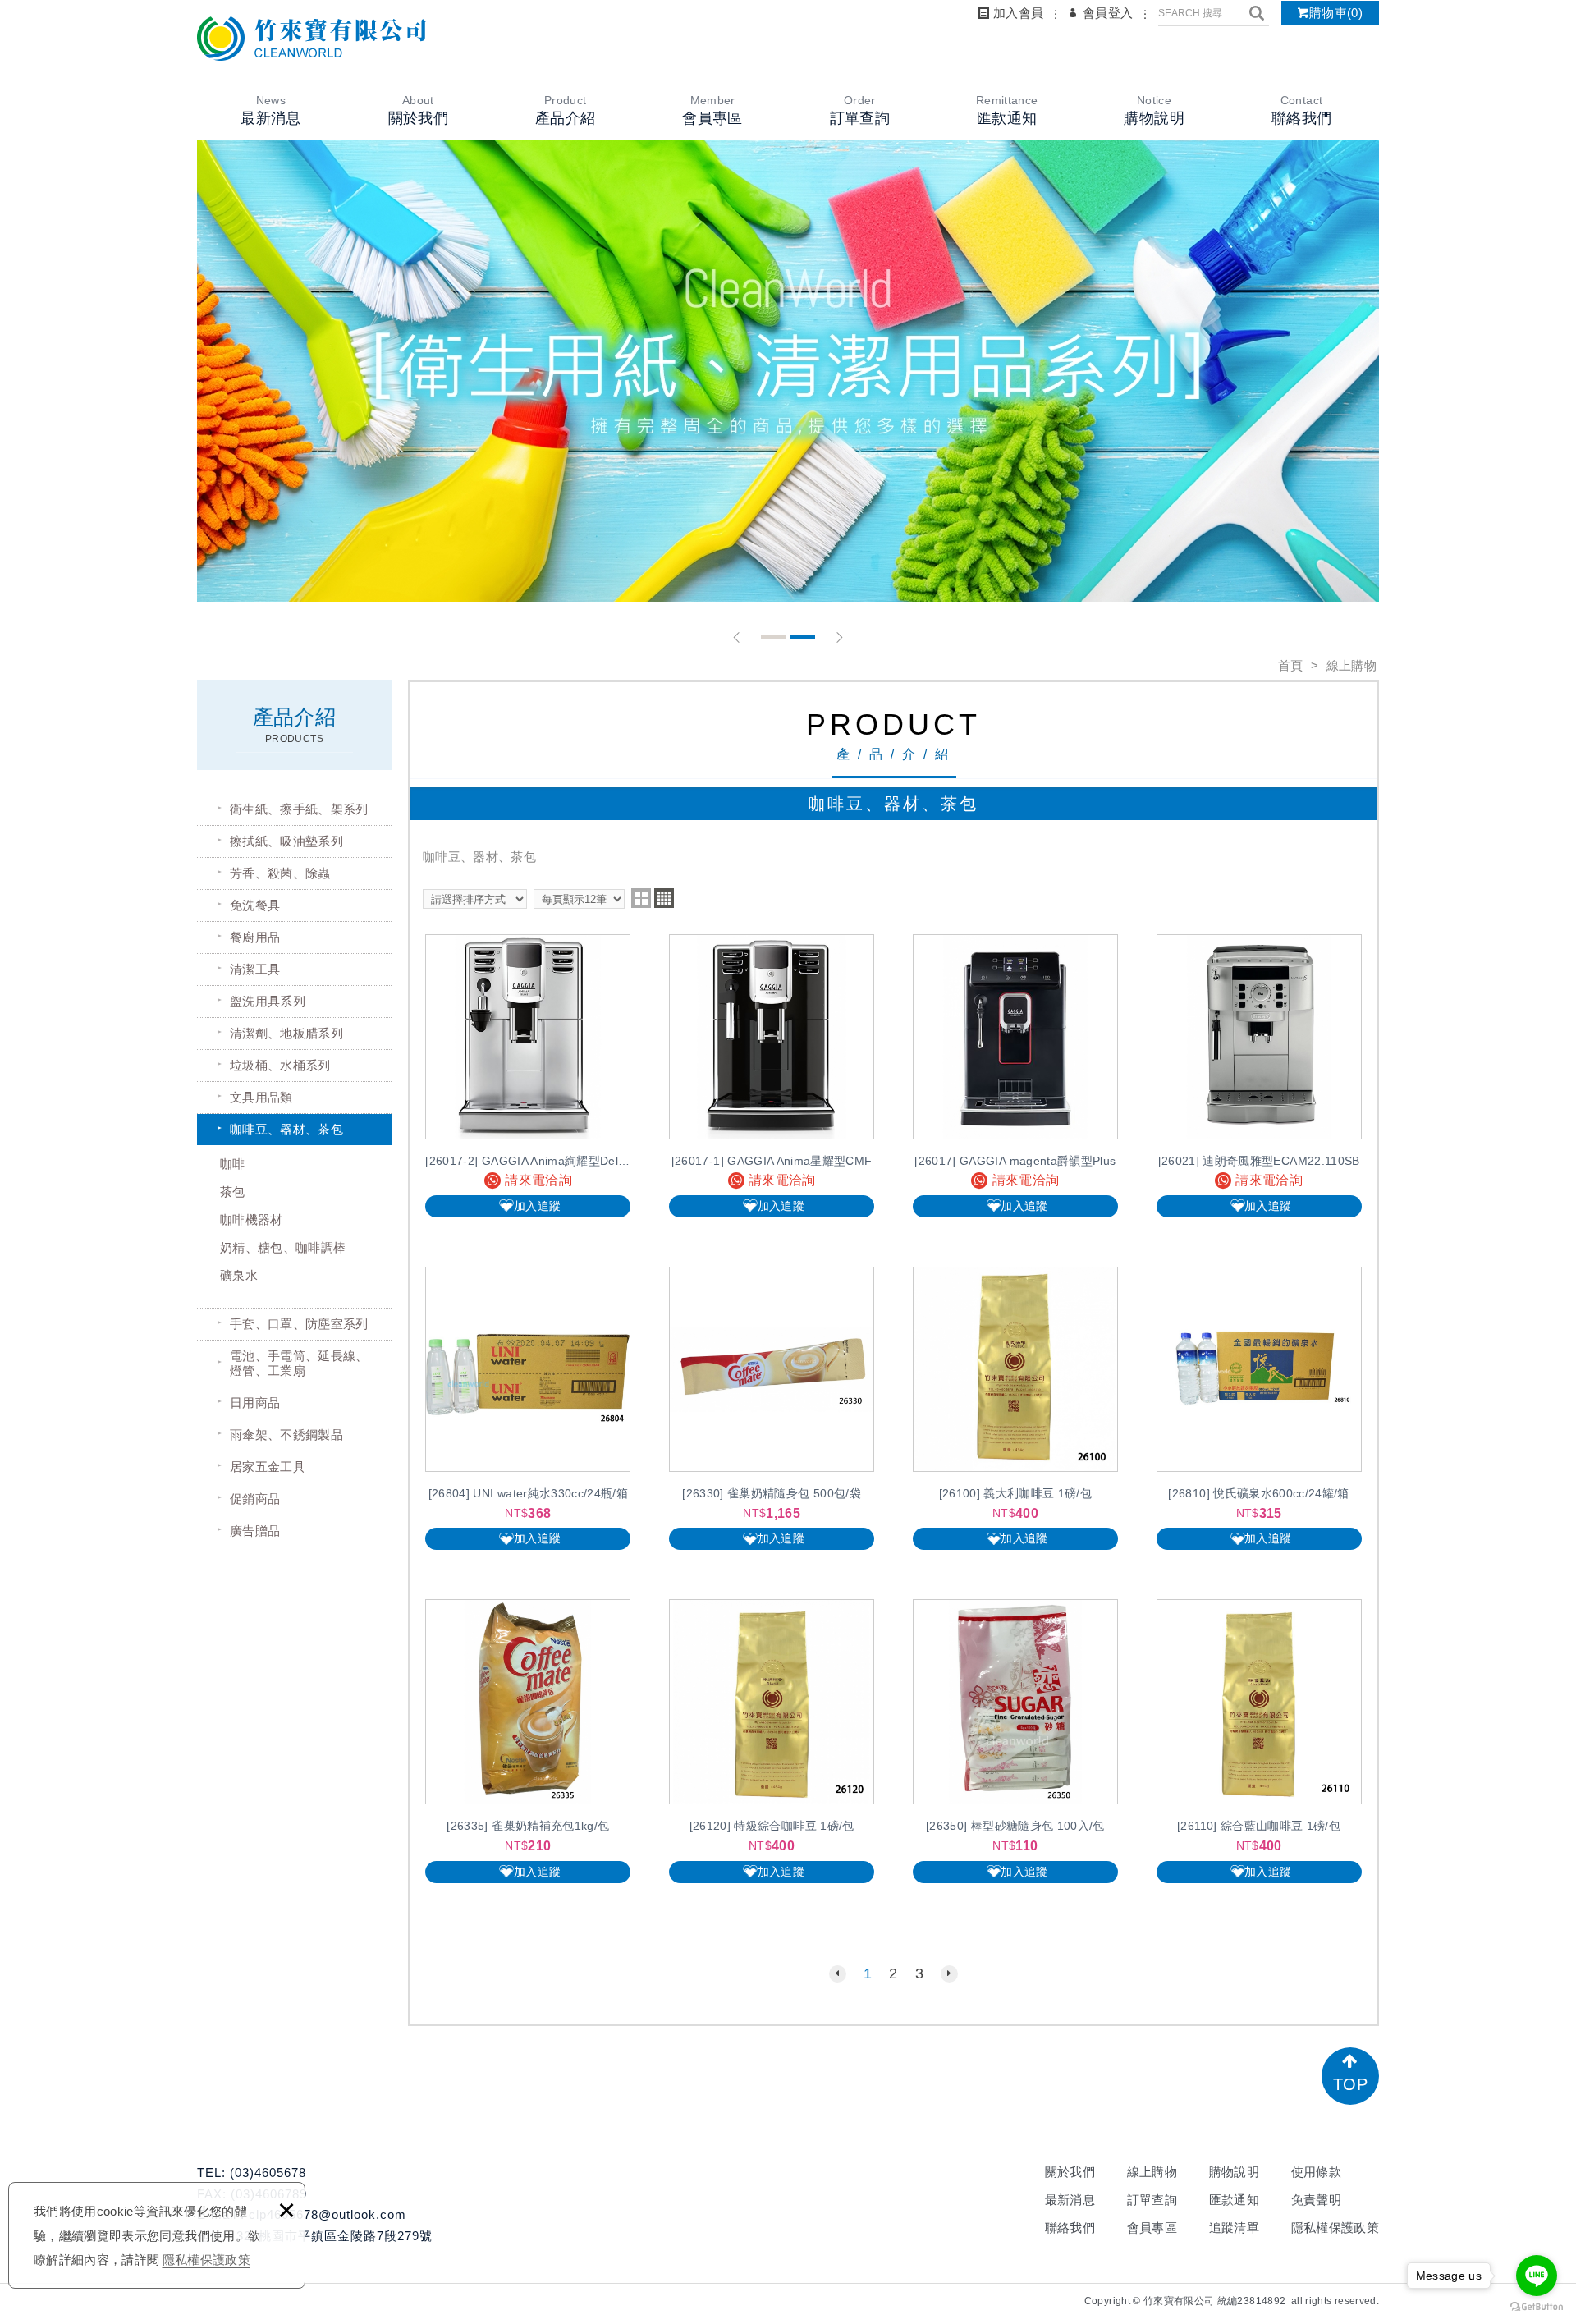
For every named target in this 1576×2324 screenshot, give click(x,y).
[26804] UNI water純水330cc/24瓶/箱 (528, 1408)
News (270, 110)
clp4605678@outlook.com (325, 2214)
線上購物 (1152, 2172)
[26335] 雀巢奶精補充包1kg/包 (528, 1741)
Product (565, 110)
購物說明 (1234, 2172)
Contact (1301, 110)
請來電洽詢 (538, 1180)
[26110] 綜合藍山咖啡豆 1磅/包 (1259, 1741)
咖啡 (233, 1164)
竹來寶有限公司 (313, 39)
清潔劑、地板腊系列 (286, 1033)
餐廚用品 (255, 937)
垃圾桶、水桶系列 (280, 1065)
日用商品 (255, 1403)
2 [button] (803, 637)
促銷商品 (255, 1499)
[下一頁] (949, 1974)
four (664, 898)
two (641, 898)
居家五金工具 (268, 1467)
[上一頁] (838, 1974)
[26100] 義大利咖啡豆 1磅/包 (1015, 1408)
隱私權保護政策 (206, 2260)
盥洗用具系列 (268, 1001)
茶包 (233, 1192)
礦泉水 (239, 1275)
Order (860, 110)
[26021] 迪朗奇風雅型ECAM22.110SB (1259, 1076)
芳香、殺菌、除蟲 (280, 873)
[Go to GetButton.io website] (1537, 2307)
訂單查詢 (1152, 2200)
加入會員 (1018, 13)
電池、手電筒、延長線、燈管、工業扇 (299, 1363)
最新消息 (1070, 2200)
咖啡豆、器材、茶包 (286, 1129)
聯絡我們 (1070, 2228)
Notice (1154, 110)
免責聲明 (1316, 2200)
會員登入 (1108, 13)
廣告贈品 (255, 1531)
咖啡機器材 (252, 1219)
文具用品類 (261, 1097)
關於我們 (1070, 2172)
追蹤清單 (1234, 2228)
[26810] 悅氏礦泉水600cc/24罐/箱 (1259, 1408)
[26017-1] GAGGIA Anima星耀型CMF (772, 1076)
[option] (788, 371)
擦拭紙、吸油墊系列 (286, 841)
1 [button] (773, 637)
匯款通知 (1234, 2200)
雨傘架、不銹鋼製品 (286, 1435)
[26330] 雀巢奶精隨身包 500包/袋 (772, 1408)
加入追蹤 (537, 1206)
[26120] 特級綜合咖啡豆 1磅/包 (772, 1741)
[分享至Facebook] (1047, 2301)
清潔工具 (255, 969)
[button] (737, 637)
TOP (1350, 2084)
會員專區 (1152, 2228)
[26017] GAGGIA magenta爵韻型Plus (1015, 1076)
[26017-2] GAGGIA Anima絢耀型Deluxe (528, 1076)
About (418, 110)
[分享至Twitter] (1072, 2301)
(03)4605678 (268, 2173)
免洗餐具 (255, 905)
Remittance (1007, 110)
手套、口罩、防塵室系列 (299, 1324)
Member (712, 110)
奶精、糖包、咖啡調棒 (283, 1247)
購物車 (1336, 13)
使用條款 (1316, 2172)
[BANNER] (788, 371)
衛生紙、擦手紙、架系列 (299, 809)
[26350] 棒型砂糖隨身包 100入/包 (1015, 1741)
